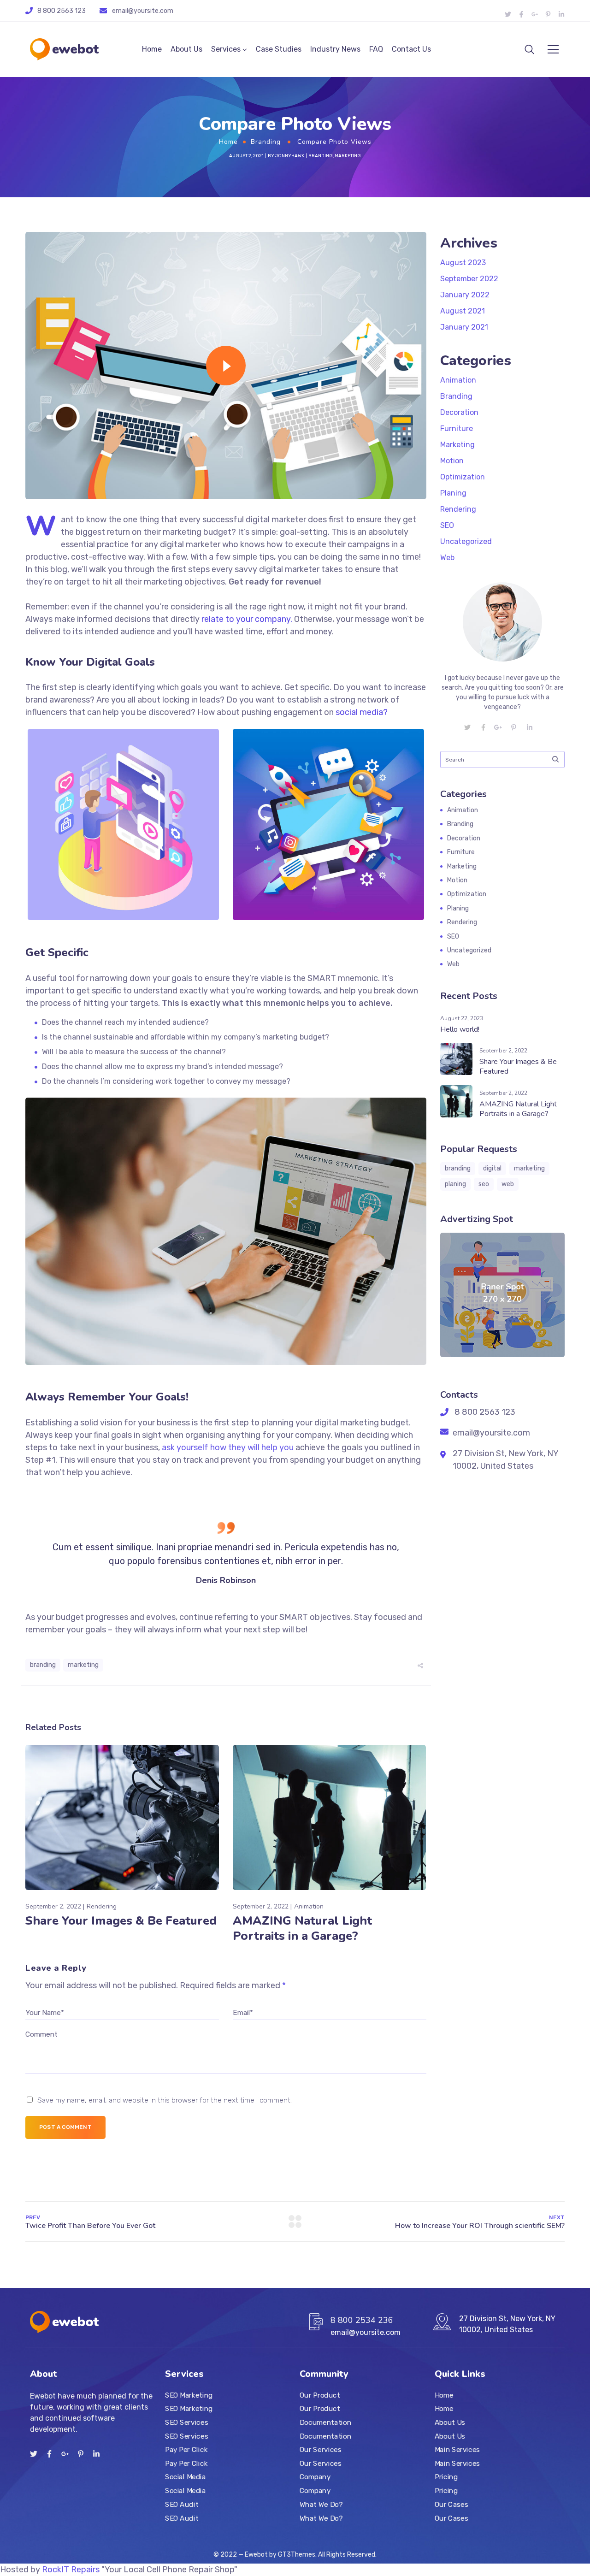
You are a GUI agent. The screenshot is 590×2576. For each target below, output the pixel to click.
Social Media (185, 2477)
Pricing (446, 2477)
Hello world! (460, 1029)
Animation (309, 1906)
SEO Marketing (189, 2395)
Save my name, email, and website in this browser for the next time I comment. (165, 2100)
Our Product (320, 2395)
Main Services (457, 2450)
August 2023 (463, 263)
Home (152, 49)
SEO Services (186, 2422)
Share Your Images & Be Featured (121, 1921)
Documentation (325, 2422)
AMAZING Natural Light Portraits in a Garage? (302, 1928)
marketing (83, 1665)
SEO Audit (182, 2504)
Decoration (459, 412)
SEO (447, 525)
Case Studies (279, 49)
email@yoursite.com (143, 11)
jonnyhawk (290, 156)
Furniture (457, 428)
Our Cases (451, 2504)
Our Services (320, 2450)
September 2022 (469, 279)
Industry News (335, 49)
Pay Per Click (186, 2450)
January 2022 (465, 295)
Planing (453, 493)
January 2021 (464, 327)
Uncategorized (466, 541)
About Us (186, 49)
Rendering (102, 1906)
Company (315, 2477)
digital (492, 1168)
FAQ (376, 49)
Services (226, 49)
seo (484, 1184)
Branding (266, 142)
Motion (452, 461)
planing (455, 1184)
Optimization (463, 477)
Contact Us (411, 49)
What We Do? (321, 2504)
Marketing (348, 156)
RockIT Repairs (71, 2570)
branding (43, 1665)
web (508, 1184)
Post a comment (65, 2127)
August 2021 (463, 311)
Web (447, 558)
